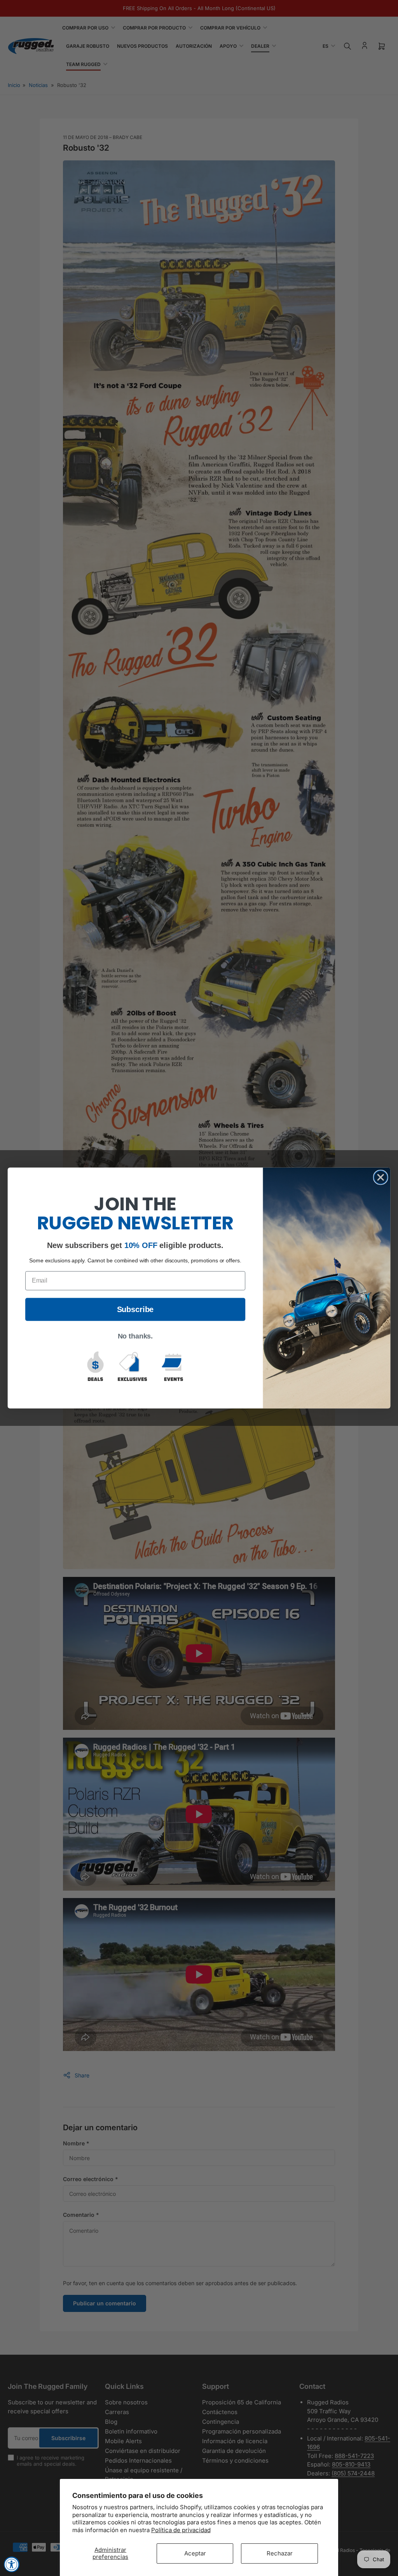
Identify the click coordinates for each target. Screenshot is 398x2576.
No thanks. (135, 1337)
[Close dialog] (381, 1177)
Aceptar (195, 2553)
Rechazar (280, 2553)
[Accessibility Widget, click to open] (12, 2564)
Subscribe (135, 1310)
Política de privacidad (181, 2530)
